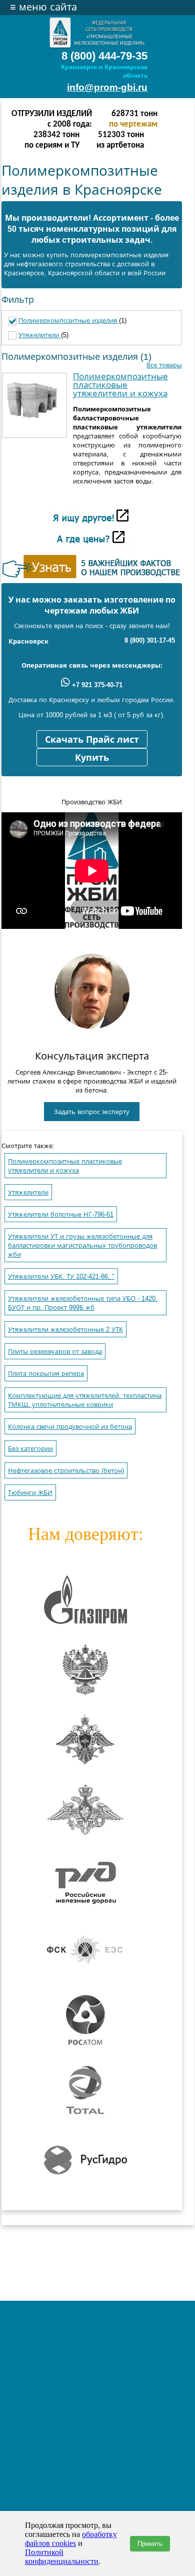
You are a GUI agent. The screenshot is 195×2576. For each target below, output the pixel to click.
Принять (150, 2544)
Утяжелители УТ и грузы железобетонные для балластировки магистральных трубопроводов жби (82, 1245)
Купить (92, 758)
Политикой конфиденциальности (62, 2557)
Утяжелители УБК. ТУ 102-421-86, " (61, 1276)
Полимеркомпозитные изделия (69, 321)
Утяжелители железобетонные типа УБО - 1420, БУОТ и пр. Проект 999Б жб (83, 1303)
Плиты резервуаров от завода (55, 1352)
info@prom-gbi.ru (107, 87)
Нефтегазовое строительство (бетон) (66, 1471)
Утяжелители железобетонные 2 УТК (65, 1330)
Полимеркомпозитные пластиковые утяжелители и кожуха (120, 385)
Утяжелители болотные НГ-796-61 (61, 1214)
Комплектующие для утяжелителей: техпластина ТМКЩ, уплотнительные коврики (85, 1400)
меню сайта (43, 7)
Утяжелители (40, 335)
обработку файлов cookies (71, 2539)
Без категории (30, 1449)
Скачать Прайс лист (92, 740)
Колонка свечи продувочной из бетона (70, 1427)
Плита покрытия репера (46, 1374)
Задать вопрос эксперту (92, 1112)
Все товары (164, 365)
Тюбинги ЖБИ (30, 1493)
